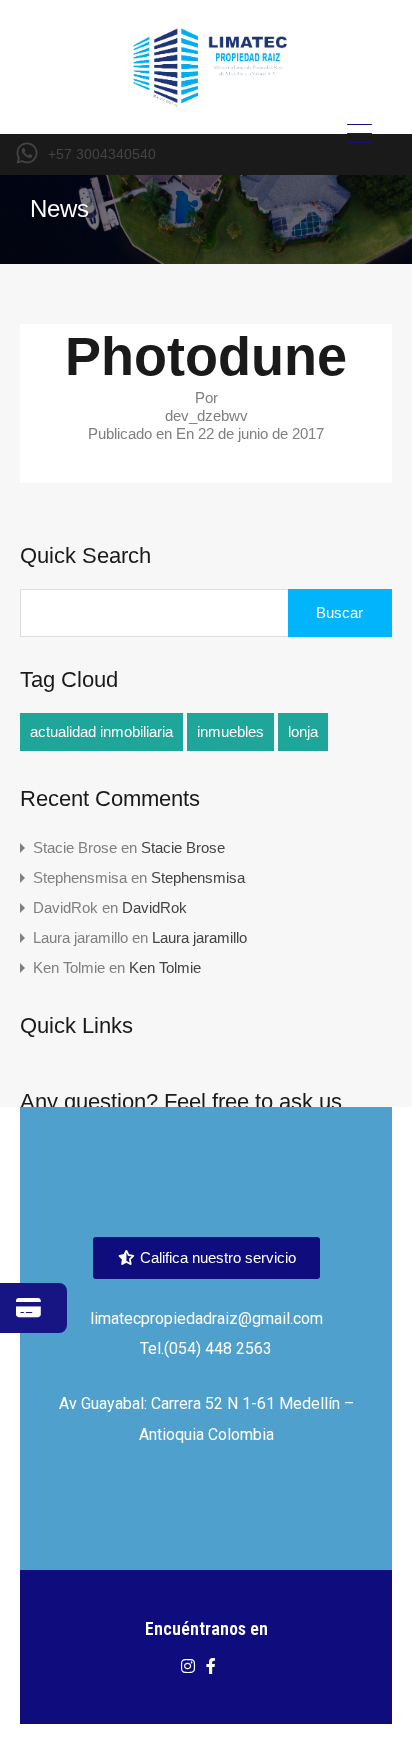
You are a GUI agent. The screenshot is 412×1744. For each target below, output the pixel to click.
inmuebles (230, 731)
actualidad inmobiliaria (101, 731)
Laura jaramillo (199, 937)
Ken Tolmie (165, 967)
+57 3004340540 (102, 154)
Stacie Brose (183, 847)
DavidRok (154, 907)
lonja (303, 731)
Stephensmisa (198, 877)
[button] (206, 1258)
